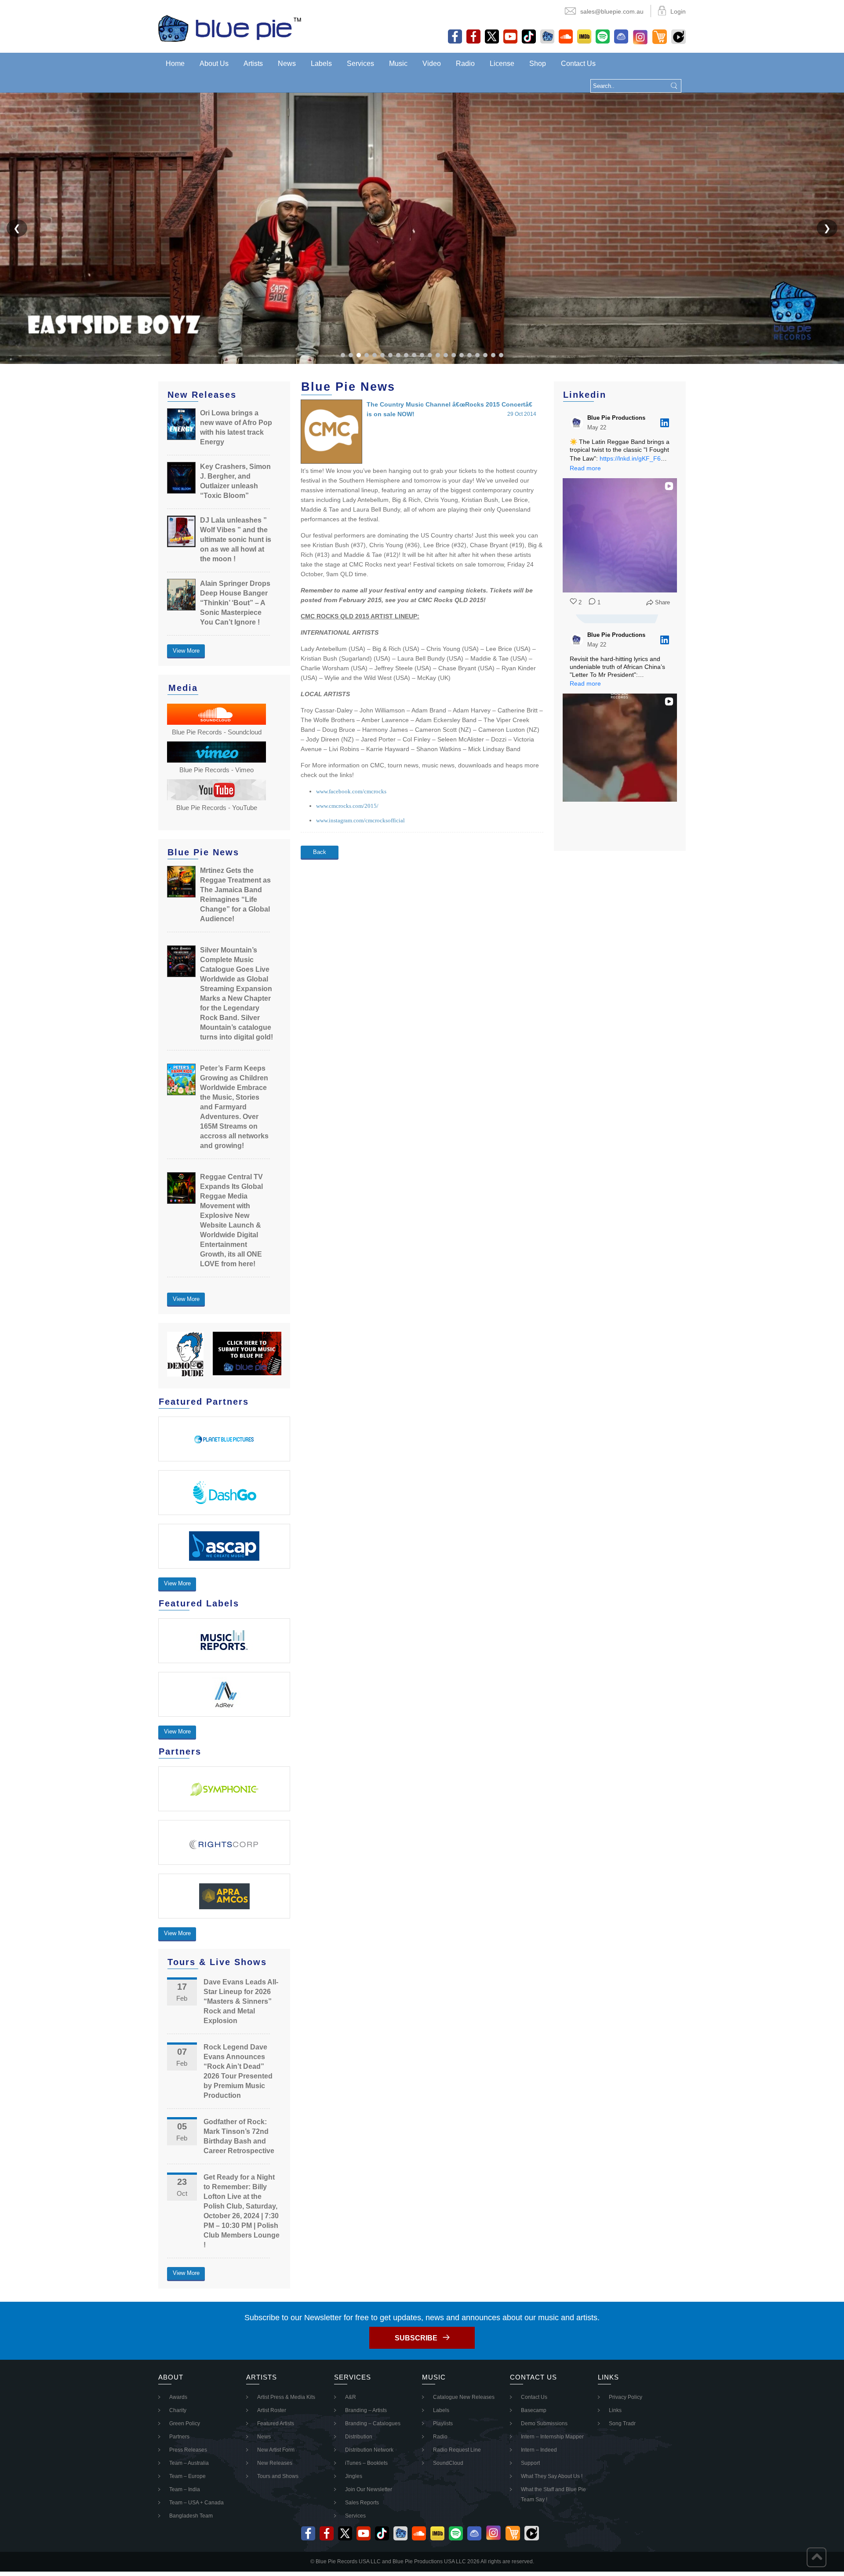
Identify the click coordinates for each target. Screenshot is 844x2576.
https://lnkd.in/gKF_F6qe (634, 458)
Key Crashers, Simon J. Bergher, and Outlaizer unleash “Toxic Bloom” (235, 481)
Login (678, 11)
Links (615, 2410)
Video (432, 64)
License (502, 64)
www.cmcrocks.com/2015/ (347, 806)
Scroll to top (817, 2557)
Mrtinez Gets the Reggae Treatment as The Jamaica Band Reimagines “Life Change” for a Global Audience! (235, 895)
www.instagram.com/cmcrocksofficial (360, 820)
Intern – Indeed (539, 2450)
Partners (179, 2437)
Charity (178, 2410)
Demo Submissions (544, 2423)
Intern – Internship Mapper (552, 2437)
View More (186, 651)
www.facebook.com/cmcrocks (351, 791)
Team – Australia (189, 2463)
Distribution (359, 2437)
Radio (465, 64)
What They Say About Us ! (552, 2476)
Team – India (185, 2489)
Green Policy (185, 2423)
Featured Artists (276, 2423)
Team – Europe (187, 2476)
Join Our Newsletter (369, 2489)
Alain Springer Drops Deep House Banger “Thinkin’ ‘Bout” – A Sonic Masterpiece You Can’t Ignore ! (235, 603)
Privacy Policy (626, 2397)
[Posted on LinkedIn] (665, 423)
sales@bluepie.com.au (612, 11)
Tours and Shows (278, 2476)
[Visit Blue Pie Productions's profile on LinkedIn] (577, 423)
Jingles (354, 2476)
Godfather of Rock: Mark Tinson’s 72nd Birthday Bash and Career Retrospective (239, 2136)
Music (398, 64)
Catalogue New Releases (464, 2397)
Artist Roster (272, 2410)
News (287, 64)
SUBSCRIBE (416, 2338)
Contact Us (578, 64)
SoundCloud (448, 2463)
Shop (538, 64)
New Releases (275, 2463)
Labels (321, 64)
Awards (178, 2397)
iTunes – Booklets (366, 2463)
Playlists (443, 2423)
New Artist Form (276, 2450)
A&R (351, 2397)
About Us (214, 64)
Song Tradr (622, 2423)
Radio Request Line (457, 2450)
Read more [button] (585, 468)
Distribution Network (369, 2450)
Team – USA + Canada (196, 2503)
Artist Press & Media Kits (286, 2397)
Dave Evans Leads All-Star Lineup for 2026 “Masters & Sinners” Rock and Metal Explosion (241, 2001)
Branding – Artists (366, 2410)
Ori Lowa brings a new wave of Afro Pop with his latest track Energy (236, 427)
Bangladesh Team (191, 2516)
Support (530, 2463)
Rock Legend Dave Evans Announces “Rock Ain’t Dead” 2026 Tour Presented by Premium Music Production (238, 2071)
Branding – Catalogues (373, 2423)
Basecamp (534, 2410)
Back (320, 852)
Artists (253, 64)
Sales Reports (362, 2503)
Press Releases (188, 2450)
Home (175, 64)
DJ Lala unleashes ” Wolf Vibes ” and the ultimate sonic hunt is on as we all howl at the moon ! (236, 540)
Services (360, 64)
